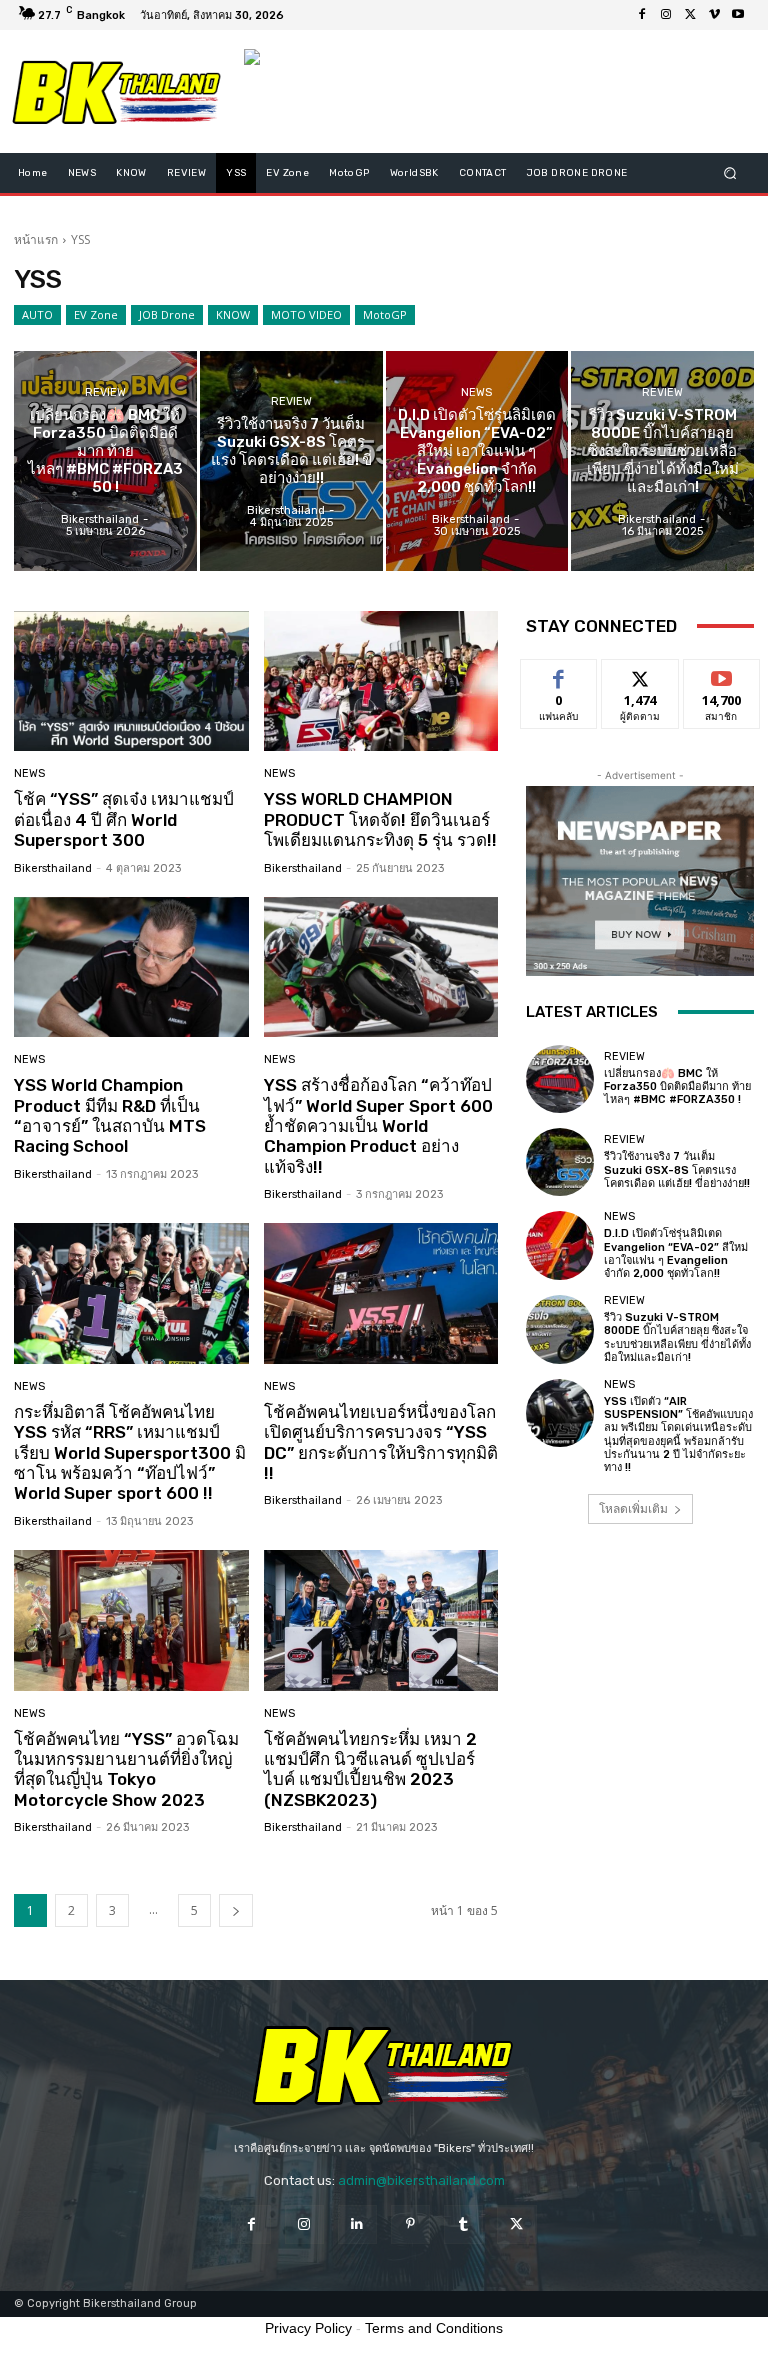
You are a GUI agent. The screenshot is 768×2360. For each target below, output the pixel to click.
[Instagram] (666, 15)
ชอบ (559, 674)
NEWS (476, 392)
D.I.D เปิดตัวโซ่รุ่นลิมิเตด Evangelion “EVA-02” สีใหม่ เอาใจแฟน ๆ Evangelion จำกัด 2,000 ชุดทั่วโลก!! (676, 1253)
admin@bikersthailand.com (421, 2180)
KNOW (233, 314)
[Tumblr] (463, 2224)
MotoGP (385, 314)
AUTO (37, 314)
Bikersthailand (53, 868)
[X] (690, 15)
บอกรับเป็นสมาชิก (721, 682)
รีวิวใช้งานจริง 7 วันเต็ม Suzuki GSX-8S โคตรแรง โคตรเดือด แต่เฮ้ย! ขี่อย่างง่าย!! (677, 1169)
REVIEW (105, 392)
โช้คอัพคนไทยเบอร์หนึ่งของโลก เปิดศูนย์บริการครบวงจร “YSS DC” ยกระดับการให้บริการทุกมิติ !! (381, 1442)
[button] (730, 173)
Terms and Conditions (434, 2328)
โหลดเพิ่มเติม (633, 1508)
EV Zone (96, 314)
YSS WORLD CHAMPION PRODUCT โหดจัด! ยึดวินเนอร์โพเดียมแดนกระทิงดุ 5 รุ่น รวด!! (380, 819)
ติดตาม (640, 674)
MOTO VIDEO (306, 314)
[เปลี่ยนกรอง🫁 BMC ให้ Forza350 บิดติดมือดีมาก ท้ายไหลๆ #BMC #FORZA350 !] (105, 460)
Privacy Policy (308, 2328)
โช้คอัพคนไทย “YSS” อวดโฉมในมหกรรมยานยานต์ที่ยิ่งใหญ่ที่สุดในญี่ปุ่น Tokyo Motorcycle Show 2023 (126, 1769)
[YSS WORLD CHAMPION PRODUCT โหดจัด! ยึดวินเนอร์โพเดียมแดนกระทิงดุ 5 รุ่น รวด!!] (381, 681)
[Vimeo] (714, 15)
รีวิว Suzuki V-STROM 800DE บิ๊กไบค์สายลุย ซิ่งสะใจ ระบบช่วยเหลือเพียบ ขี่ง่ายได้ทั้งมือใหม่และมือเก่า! (677, 1337)
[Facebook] (642, 15)
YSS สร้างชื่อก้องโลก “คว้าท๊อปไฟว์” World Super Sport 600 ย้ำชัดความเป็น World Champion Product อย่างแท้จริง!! (378, 1126)
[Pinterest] (410, 2224)
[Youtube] (738, 15)
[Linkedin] (357, 2224)
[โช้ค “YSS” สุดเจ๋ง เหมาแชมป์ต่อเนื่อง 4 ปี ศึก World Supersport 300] (131, 681)
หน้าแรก (36, 239)
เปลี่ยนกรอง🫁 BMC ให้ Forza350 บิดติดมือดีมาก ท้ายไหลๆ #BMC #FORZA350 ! (677, 1086)
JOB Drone (167, 314)
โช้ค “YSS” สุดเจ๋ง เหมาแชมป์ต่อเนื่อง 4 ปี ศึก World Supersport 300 (124, 819)
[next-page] (236, 1910)
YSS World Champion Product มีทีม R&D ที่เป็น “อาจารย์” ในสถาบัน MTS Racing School (110, 1115)
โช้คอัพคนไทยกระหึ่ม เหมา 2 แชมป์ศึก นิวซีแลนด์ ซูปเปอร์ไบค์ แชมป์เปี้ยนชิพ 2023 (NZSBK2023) (370, 1769)
